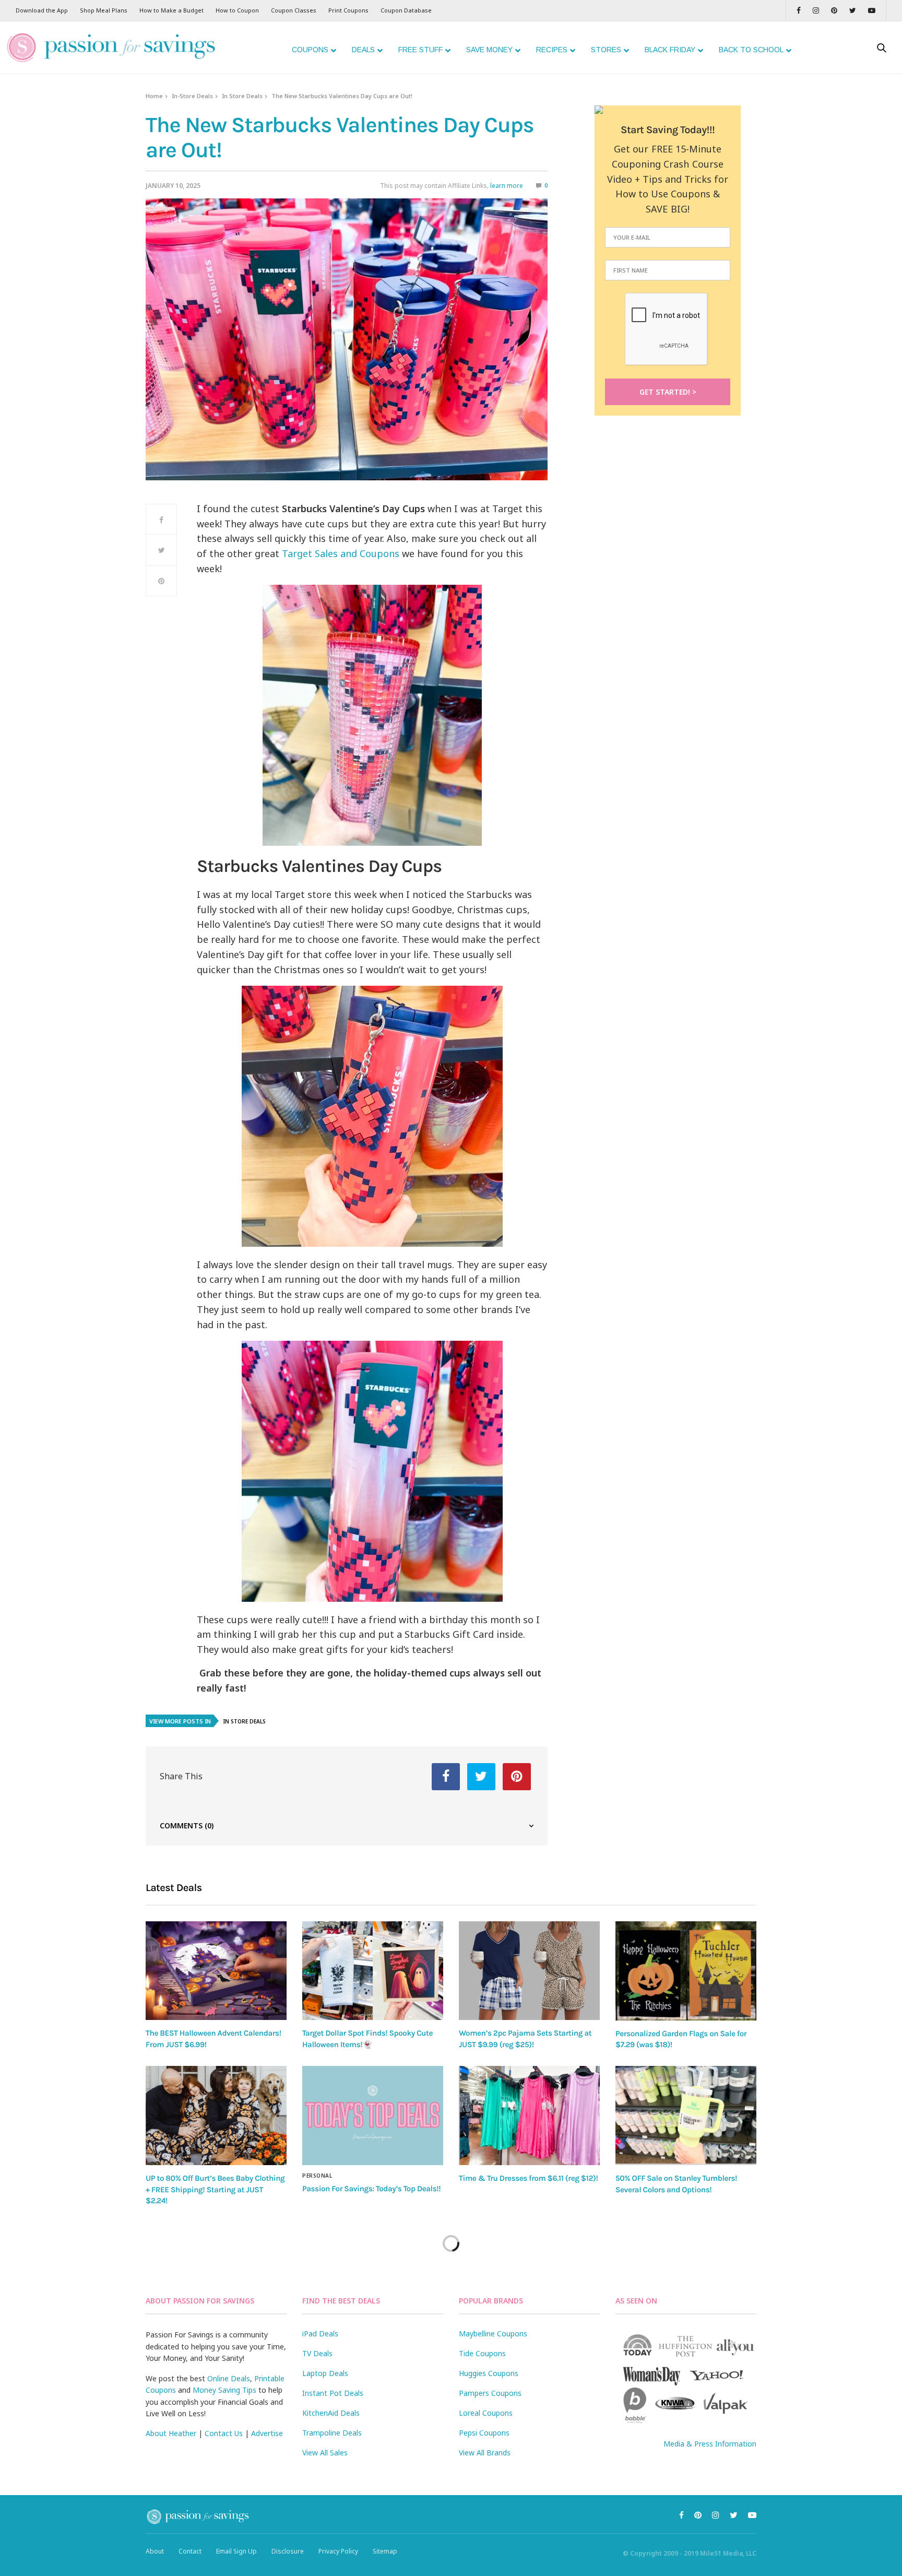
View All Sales (325, 2453)
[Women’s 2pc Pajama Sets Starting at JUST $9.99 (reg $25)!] (529, 1971)
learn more (507, 186)
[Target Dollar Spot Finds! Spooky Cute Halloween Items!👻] (373, 1971)
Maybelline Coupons (493, 2333)
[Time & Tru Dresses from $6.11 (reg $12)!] (529, 2116)
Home (154, 96)
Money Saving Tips (224, 2390)
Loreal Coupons (486, 2413)
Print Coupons (348, 10)
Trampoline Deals (332, 2433)
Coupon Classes (294, 10)
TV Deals (317, 2353)
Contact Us (224, 2433)
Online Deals (229, 2378)
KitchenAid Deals (331, 2413)
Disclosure (288, 2551)
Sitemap (385, 2551)
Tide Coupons (482, 2353)
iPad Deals (320, 2333)
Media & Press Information (710, 2444)
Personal (317, 2176)
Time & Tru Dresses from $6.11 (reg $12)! (528, 2178)
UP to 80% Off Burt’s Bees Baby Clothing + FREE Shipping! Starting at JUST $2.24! (215, 2189)
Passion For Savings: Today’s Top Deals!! (371, 2189)
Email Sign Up (236, 2551)
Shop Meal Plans (104, 10)
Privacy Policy (338, 2551)
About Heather (171, 2433)
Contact (190, 2551)
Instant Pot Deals (333, 2393)
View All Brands (485, 2453)
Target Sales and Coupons (341, 553)
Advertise (267, 2433)
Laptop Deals (325, 2373)
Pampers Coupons (490, 2393)
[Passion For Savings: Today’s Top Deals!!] (373, 2116)
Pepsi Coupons (484, 2433)
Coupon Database (406, 10)
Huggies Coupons (489, 2373)
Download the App (42, 10)
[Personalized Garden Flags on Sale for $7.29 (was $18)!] (686, 1971)
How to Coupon (237, 10)
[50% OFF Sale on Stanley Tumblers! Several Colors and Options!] (686, 2116)
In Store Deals (242, 96)
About (155, 2551)
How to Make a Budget (171, 10)
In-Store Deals (192, 96)
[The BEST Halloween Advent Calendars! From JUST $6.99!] (216, 1971)
